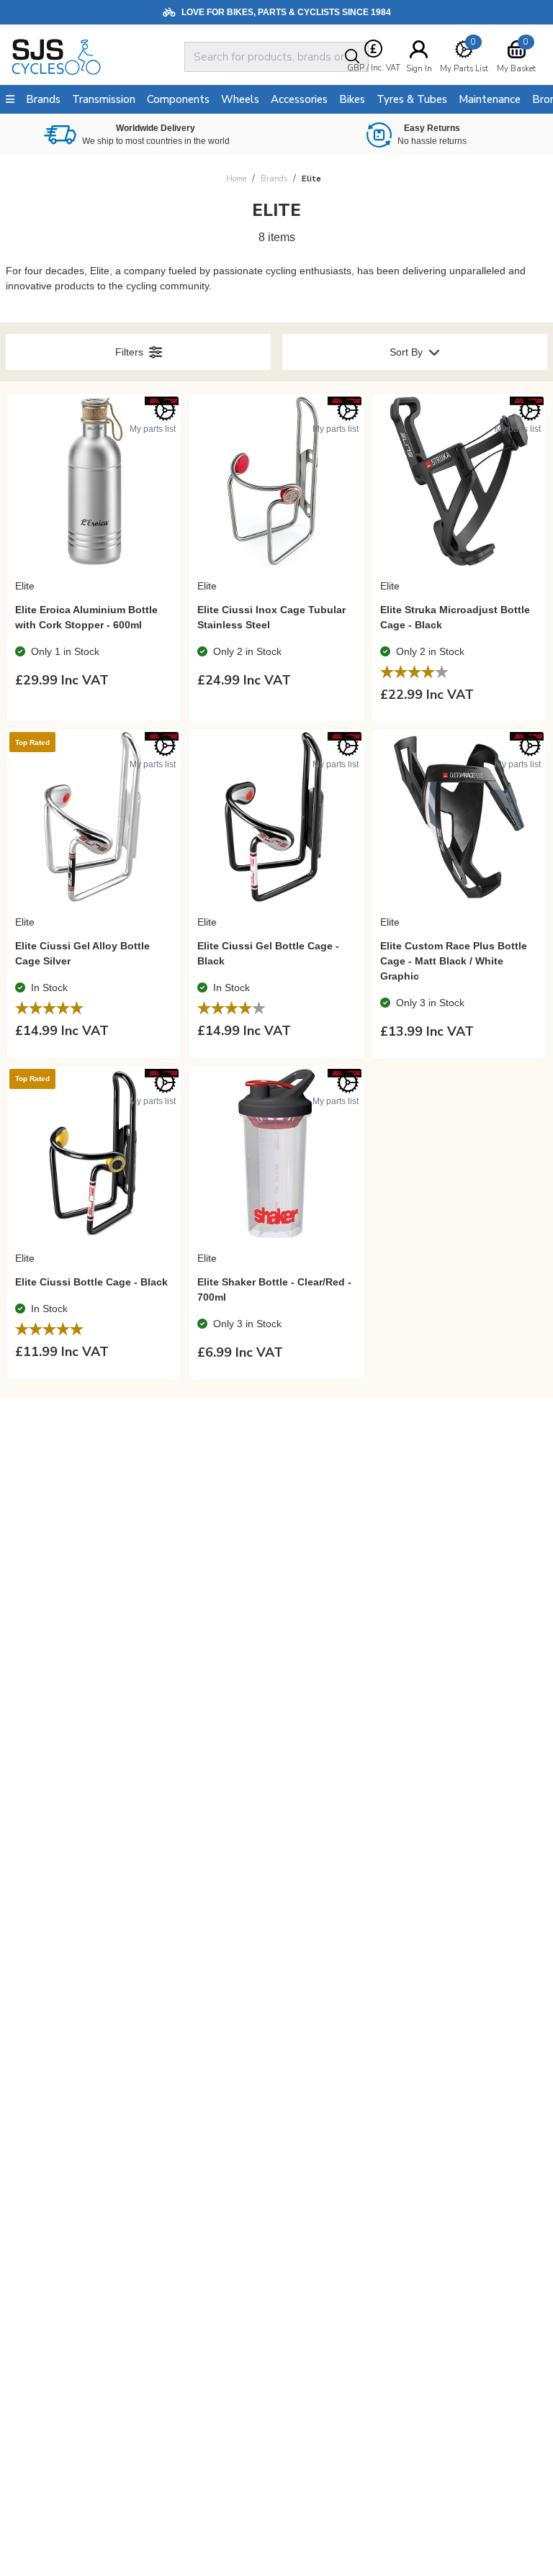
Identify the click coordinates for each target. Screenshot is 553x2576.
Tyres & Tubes (412, 99)
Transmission (104, 99)
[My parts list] (165, 410)
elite (311, 179)
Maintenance (490, 99)
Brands (274, 179)
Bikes (352, 99)
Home (236, 179)
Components (178, 99)
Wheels (240, 99)
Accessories (299, 99)
